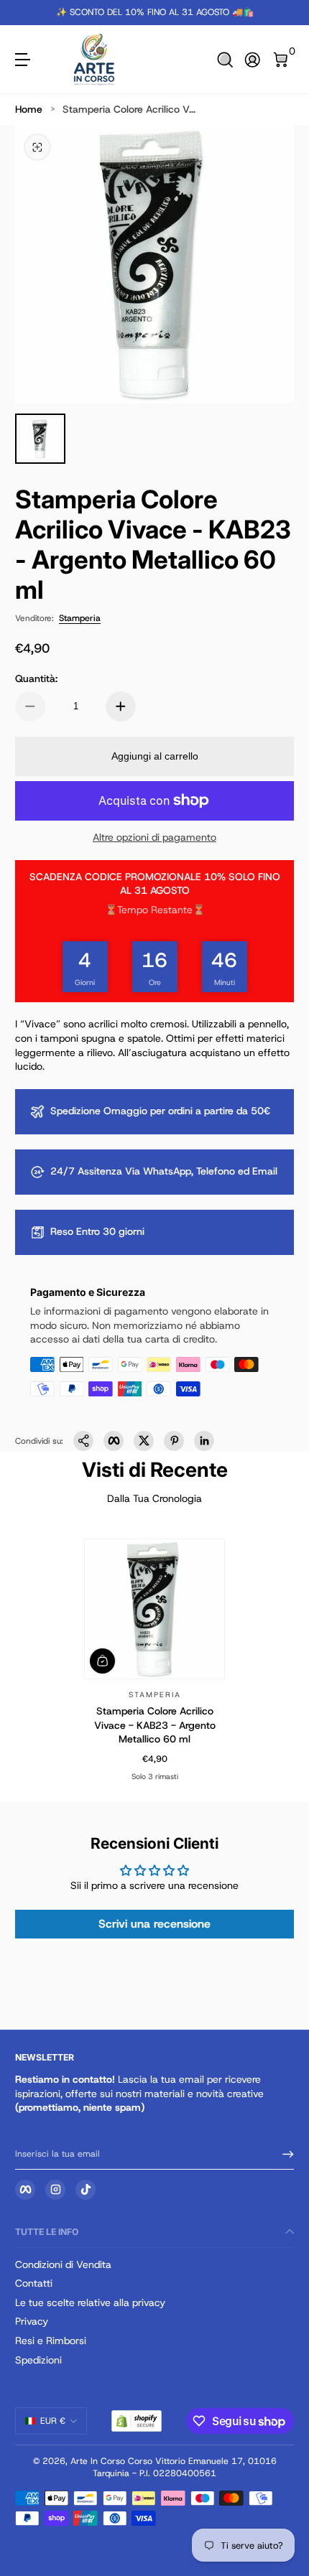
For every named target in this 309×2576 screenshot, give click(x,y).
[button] (225, 60)
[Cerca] (225, 60)
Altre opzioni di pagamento (154, 837)
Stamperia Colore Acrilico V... (129, 109)
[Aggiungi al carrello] (102, 1661)
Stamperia (80, 618)
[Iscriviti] (283, 2155)
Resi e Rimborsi (51, 2341)
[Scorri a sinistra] (25, 13)
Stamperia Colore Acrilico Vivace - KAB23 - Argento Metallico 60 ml (155, 1725)
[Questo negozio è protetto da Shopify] (137, 2421)
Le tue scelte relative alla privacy (90, 2302)
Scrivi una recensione (154, 1924)
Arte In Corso (98, 2461)
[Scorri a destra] (284, 13)
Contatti (34, 2283)
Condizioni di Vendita (63, 2264)
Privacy (32, 2321)
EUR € (53, 2421)
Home (29, 109)
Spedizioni (38, 2360)
